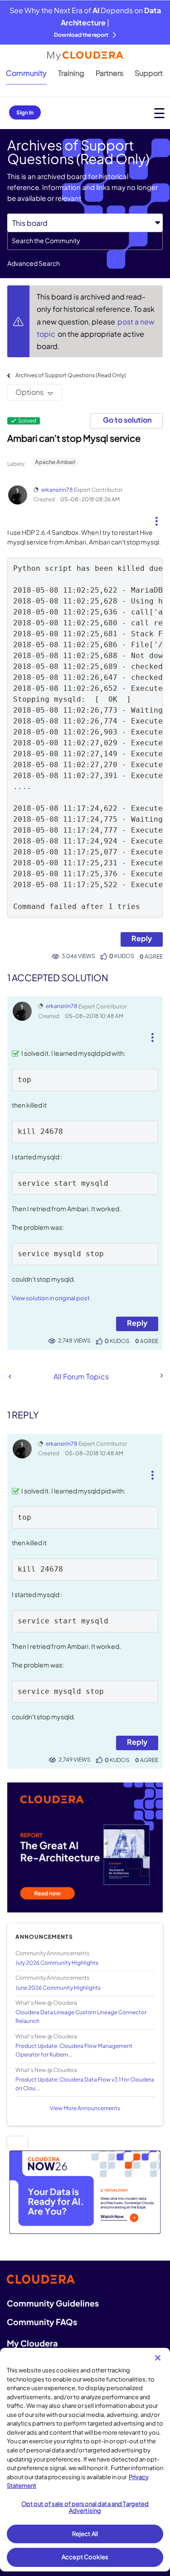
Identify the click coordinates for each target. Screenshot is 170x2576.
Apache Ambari (55, 462)
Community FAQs (42, 2322)
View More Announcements (85, 2108)
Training (71, 73)
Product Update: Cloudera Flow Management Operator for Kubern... (74, 2050)
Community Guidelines (53, 2303)
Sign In (25, 112)
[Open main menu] (159, 113)
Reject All (85, 2534)
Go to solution (127, 420)
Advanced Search (34, 263)
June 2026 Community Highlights (58, 1988)
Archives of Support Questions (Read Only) (71, 375)
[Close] (158, 2358)
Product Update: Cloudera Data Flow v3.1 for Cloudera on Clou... (85, 2084)
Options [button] (29, 392)
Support (149, 73)
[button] (156, 518)
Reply (142, 938)
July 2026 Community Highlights (57, 1963)
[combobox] (85, 241)
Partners (109, 73)
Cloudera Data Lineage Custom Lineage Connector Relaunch (81, 2017)
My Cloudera (32, 2343)
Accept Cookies (85, 2557)
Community (26, 73)
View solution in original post (51, 1298)
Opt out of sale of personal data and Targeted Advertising (85, 2507)
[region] (85, 2460)
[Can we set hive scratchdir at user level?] (161, 1376)
